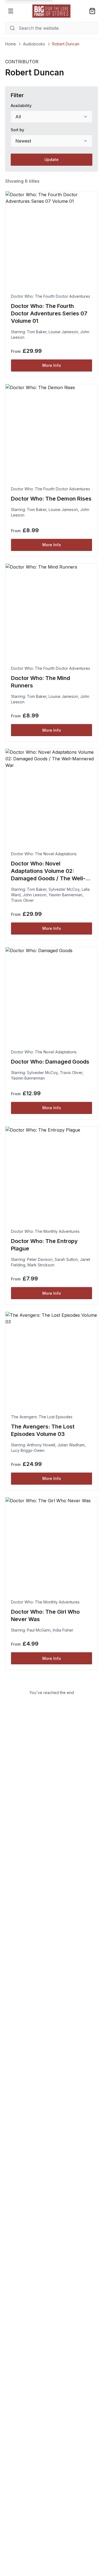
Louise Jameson (63, 332)
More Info (52, 365)
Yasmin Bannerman (66, 895)
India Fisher (63, 1630)
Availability (21, 106)
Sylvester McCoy (64, 889)
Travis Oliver (22, 900)
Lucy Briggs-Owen (28, 1450)
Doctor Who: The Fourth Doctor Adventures (51, 296)
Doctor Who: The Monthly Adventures (45, 1231)
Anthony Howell (41, 1445)
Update (51, 159)
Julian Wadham (71, 1445)
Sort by (17, 130)
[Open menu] (11, 11)
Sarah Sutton (66, 1259)
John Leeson (35, 895)
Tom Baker (37, 332)
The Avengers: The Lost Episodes (42, 1417)
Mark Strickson (41, 1265)
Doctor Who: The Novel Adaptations (44, 854)
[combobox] (52, 117)
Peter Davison (40, 1259)
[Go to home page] (52, 11)
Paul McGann (39, 1630)
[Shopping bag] (92, 11)
